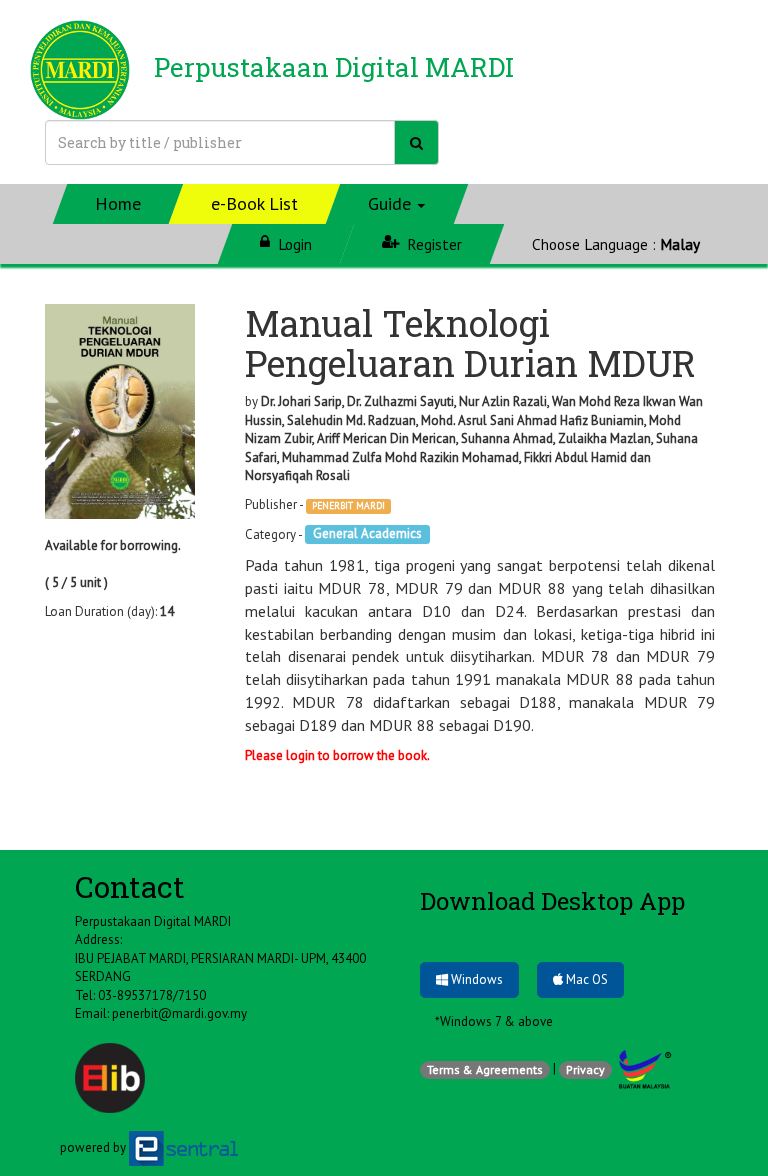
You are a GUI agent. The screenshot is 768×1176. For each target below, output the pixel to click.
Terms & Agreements (485, 1069)
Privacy (585, 1069)
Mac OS (585, 979)
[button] (397, 204)
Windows (475, 979)
